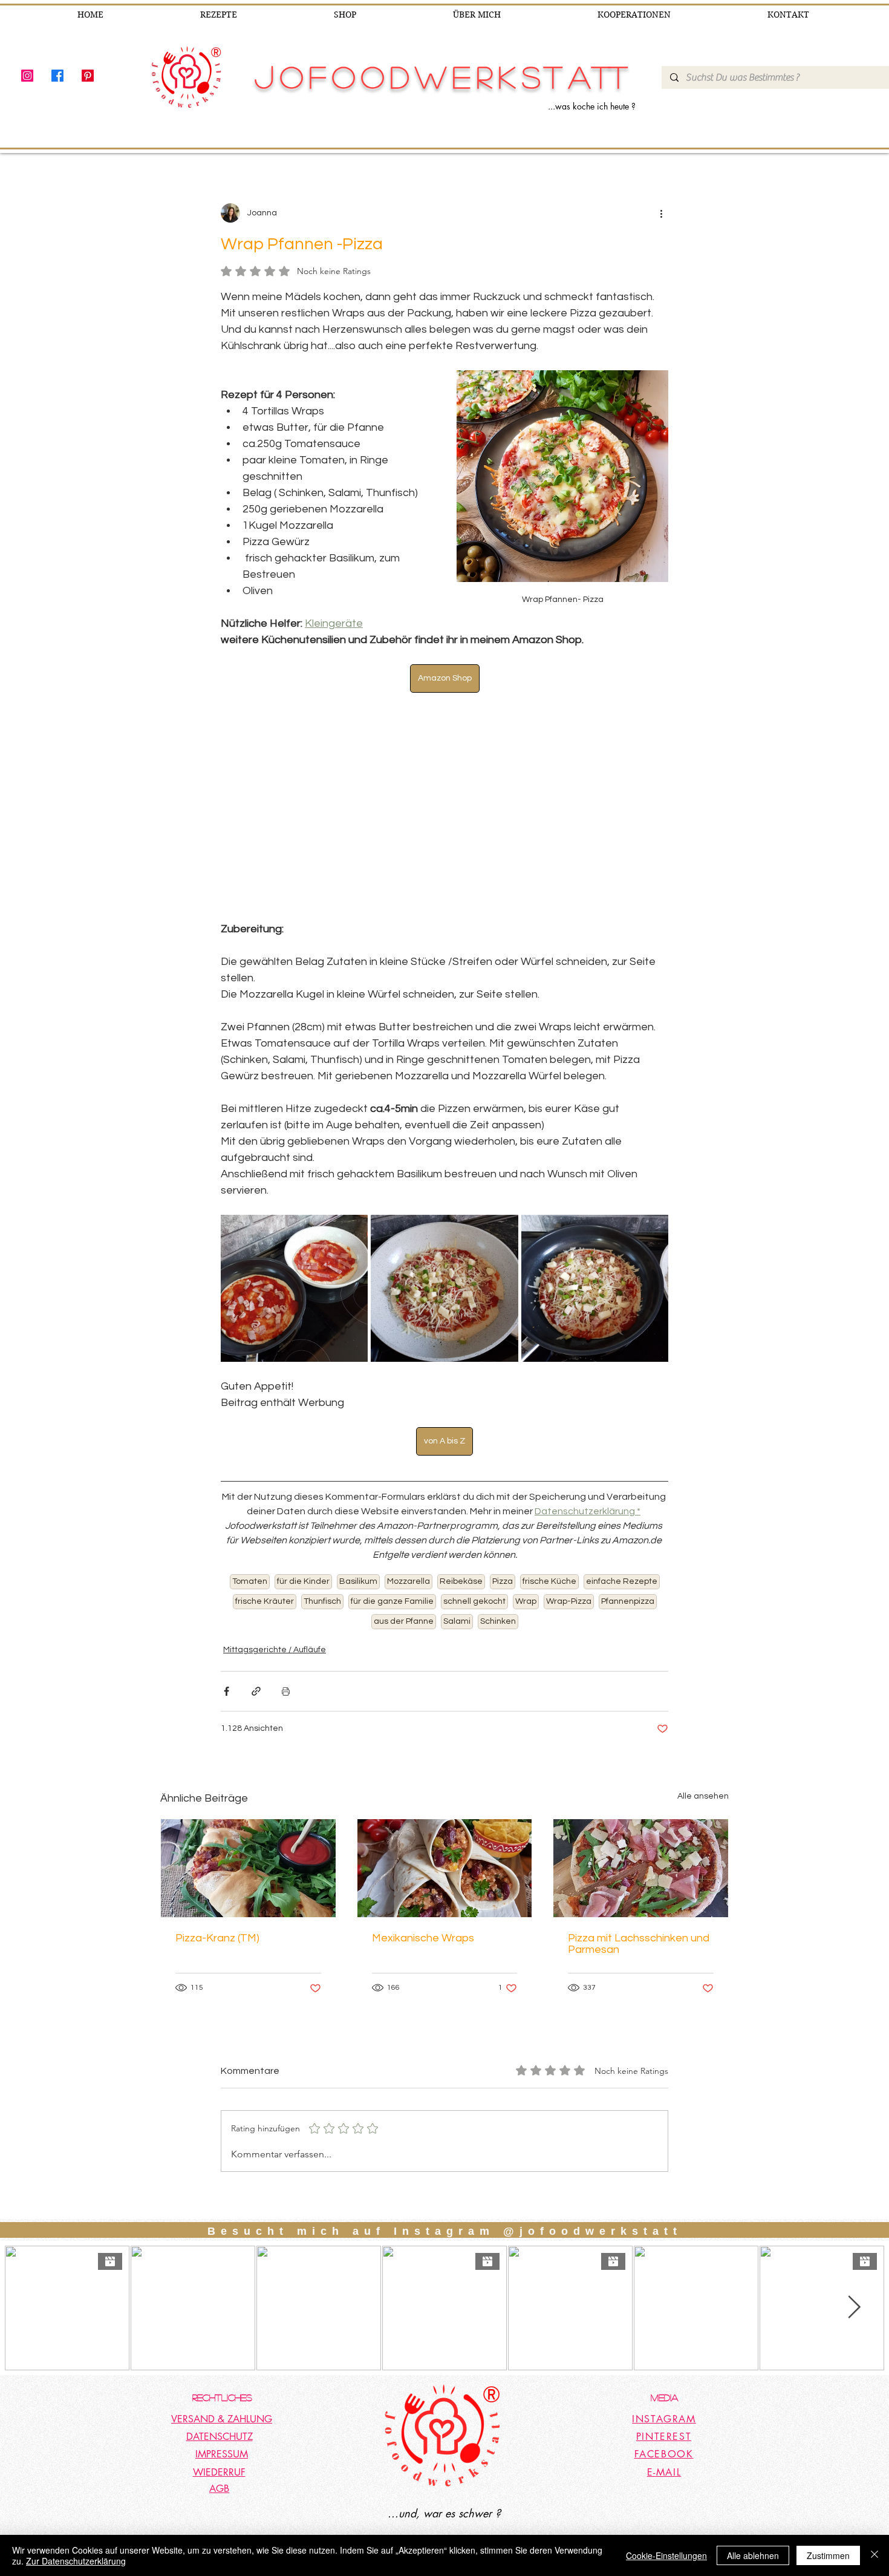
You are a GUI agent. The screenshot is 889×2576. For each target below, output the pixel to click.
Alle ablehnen (753, 2555)
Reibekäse (461, 1581)
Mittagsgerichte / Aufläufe (275, 1650)
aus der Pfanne (404, 1621)
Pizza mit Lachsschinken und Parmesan (639, 1944)
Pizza (503, 1581)
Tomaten (250, 1581)
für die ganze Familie (392, 1601)
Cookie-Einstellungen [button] (666, 2555)
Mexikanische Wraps (423, 1938)
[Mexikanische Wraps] (445, 1868)
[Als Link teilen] (256, 1691)
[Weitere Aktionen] (661, 213)
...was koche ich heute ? (592, 106)
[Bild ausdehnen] (294, 1288)
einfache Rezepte (622, 1581)
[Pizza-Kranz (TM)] (248, 1868)
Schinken (498, 1621)
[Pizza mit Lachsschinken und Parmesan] (641, 1868)
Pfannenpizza (628, 1601)
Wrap (526, 1601)
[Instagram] (27, 76)
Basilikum (358, 1581)
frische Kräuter (265, 1601)
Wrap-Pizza (569, 1601)
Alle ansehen (703, 1796)
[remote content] (444, 815)
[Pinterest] (88, 76)
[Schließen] (874, 2555)
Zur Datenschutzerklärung (76, 2561)
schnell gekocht (474, 1601)
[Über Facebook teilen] (226, 1691)
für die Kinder (303, 1581)
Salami (457, 1621)
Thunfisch (322, 1601)
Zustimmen (828, 2555)
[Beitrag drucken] (286, 1691)
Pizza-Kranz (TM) (217, 1938)
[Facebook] (57, 76)
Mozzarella (409, 1581)
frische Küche (549, 1581)
